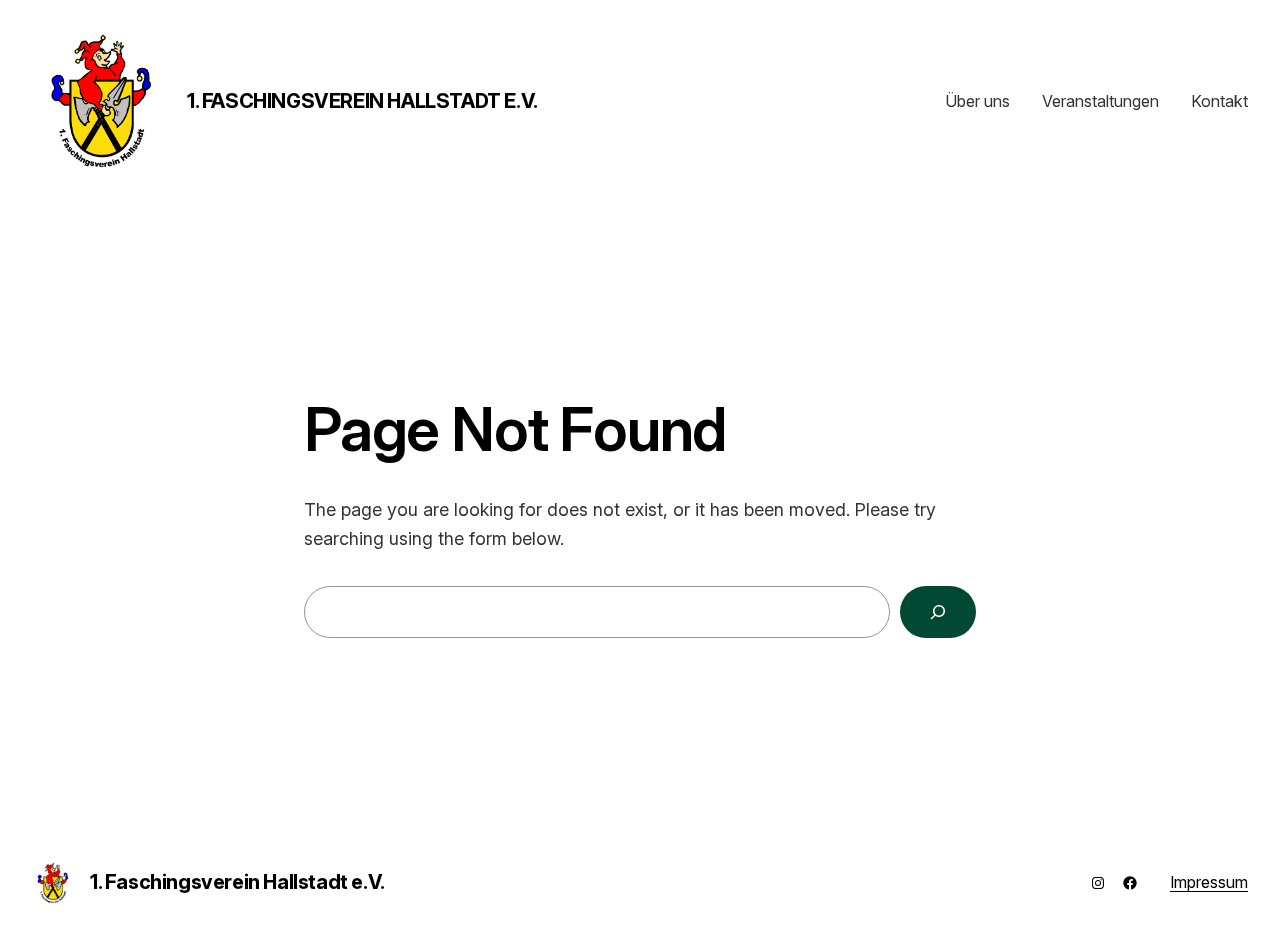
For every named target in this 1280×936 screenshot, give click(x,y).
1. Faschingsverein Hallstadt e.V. (362, 101)
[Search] (938, 612)
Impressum (1209, 882)
